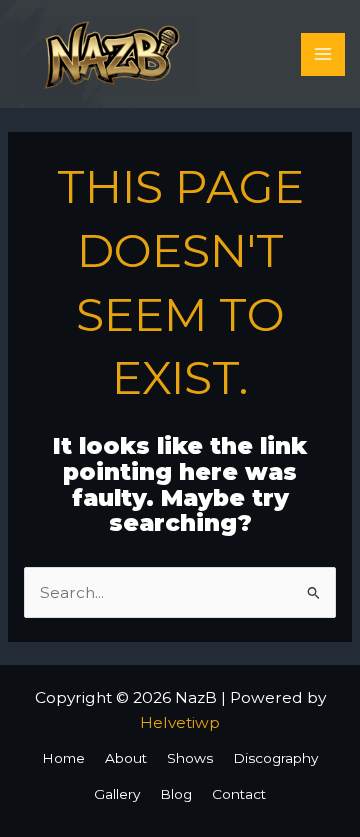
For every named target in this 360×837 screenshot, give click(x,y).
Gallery (117, 794)
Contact (239, 794)
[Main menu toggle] (322, 54)
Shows (190, 758)
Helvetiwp (180, 722)
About (126, 758)
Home (63, 758)
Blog (176, 794)
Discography (275, 758)
